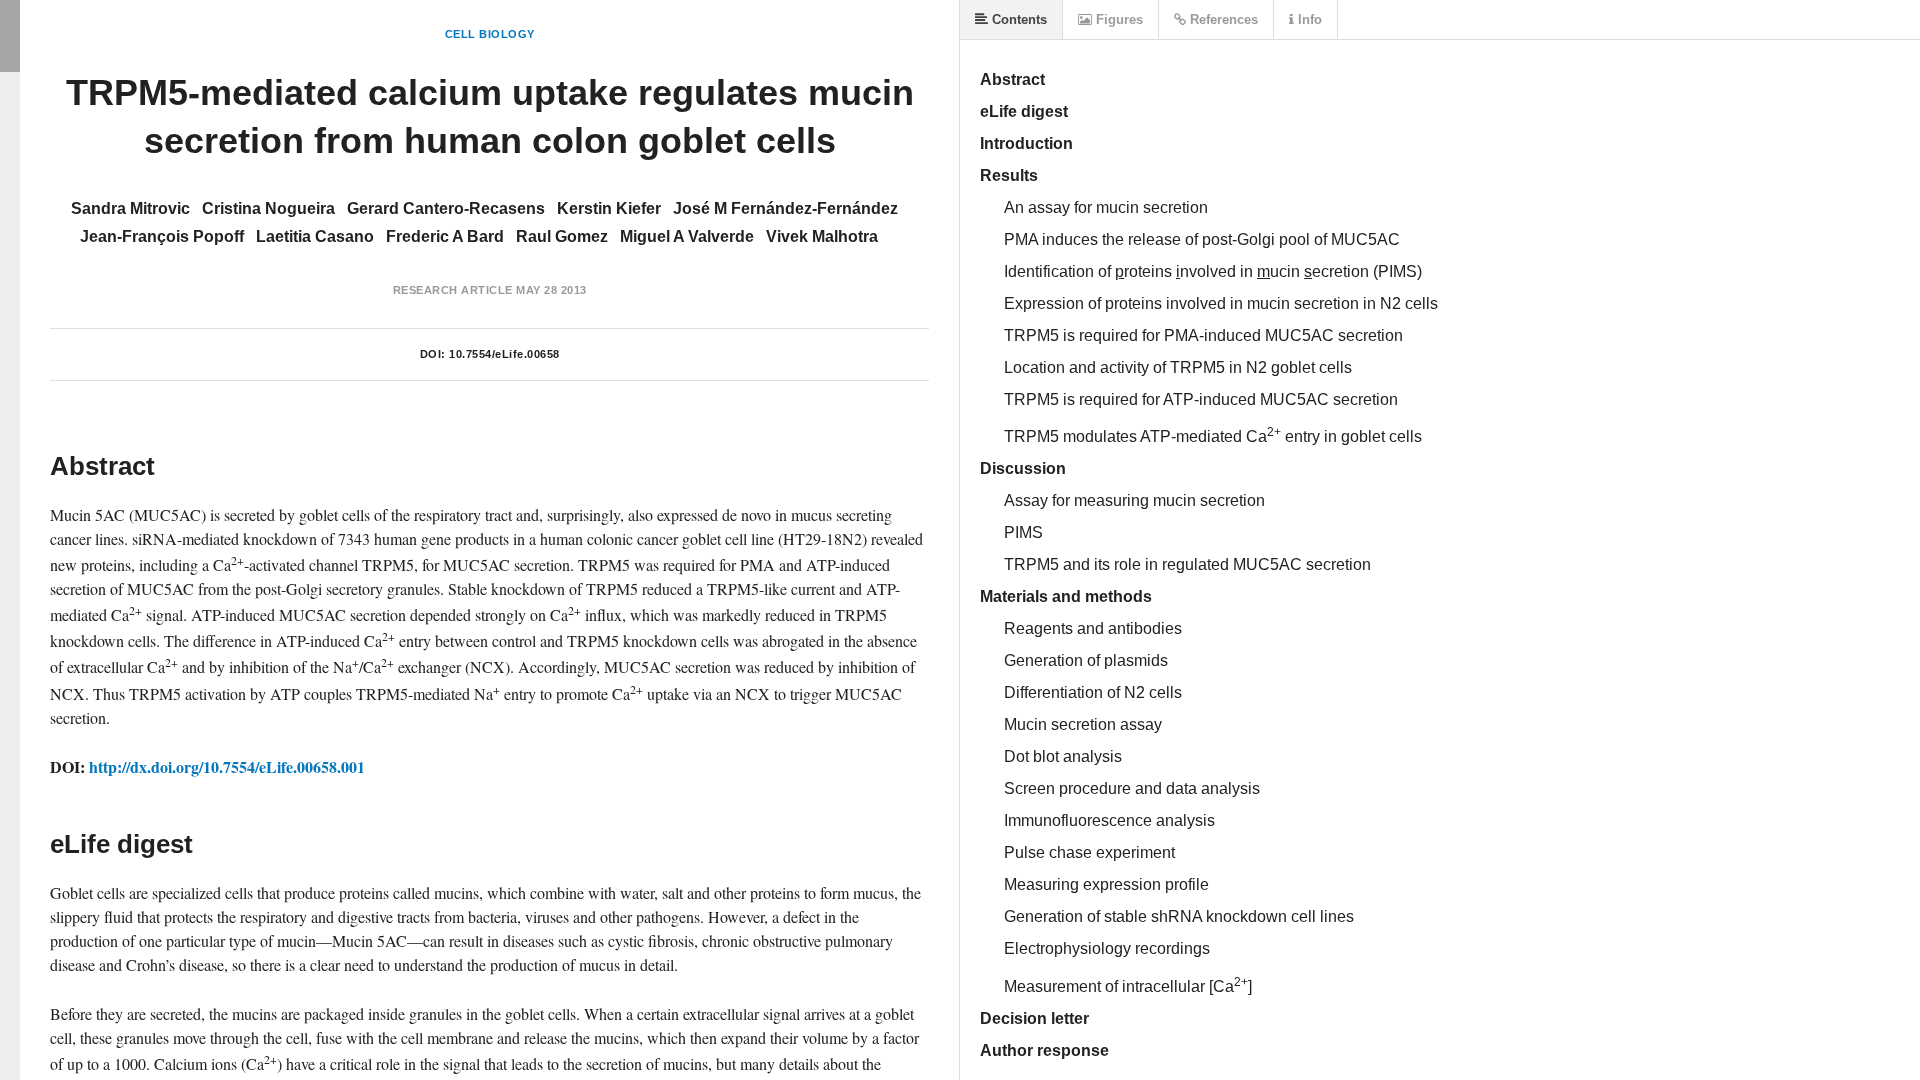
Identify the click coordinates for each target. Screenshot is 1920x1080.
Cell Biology (490, 34)
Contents (1017, 19)
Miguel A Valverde (687, 236)
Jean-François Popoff (162, 236)
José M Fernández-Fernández (785, 208)
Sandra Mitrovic (130, 208)
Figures (1117, 19)
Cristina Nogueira (268, 208)
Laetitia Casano (315, 236)
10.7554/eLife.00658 (504, 354)
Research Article (453, 290)
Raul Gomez (562, 236)
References (1222, 19)
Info (1308, 19)
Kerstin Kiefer (609, 208)
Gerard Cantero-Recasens (446, 208)
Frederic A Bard (445, 236)
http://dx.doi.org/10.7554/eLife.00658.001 (227, 766)
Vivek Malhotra (822, 236)
